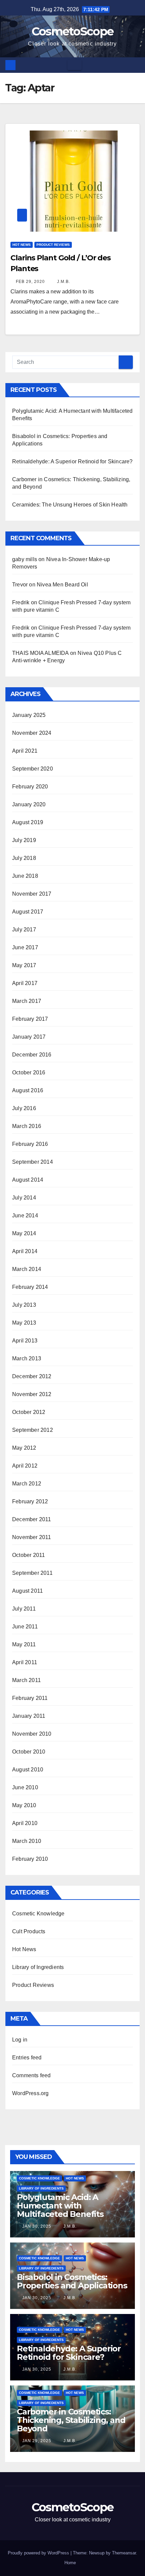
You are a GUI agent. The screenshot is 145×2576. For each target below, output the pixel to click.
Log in (20, 2040)
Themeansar (124, 2553)
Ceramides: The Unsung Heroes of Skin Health (70, 505)
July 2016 (24, 1108)
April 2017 (25, 983)
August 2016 (28, 1090)
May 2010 (24, 1805)
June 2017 (25, 947)
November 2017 (32, 894)
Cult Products (29, 1931)
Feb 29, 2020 (30, 282)
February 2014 (30, 1287)
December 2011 (32, 1519)
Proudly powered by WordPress (39, 2553)
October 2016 (29, 1073)
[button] (135, 65)
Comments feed (32, 2075)
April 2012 (25, 1466)
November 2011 (32, 1537)
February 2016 (30, 1144)
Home (70, 2563)
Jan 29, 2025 (37, 2441)
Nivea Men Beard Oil (62, 585)
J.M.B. (63, 282)
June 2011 (25, 1627)
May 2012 (24, 1448)
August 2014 (28, 1180)
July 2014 (24, 1198)
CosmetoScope (73, 31)
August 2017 (28, 912)
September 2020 (33, 769)
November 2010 (32, 1734)
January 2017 (29, 1037)
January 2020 (29, 804)
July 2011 (24, 1609)
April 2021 (25, 751)
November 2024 (32, 733)
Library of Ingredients (38, 1967)
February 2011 (30, 1698)
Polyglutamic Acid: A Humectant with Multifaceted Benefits (60, 2206)
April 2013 (25, 1341)
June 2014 (25, 1215)
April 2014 (25, 1251)
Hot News (22, 245)
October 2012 (29, 1412)
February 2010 (30, 1859)
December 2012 (32, 1376)
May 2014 (24, 1233)
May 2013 (24, 1323)
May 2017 (24, 965)
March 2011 (26, 1680)
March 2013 (27, 1358)
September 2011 (32, 1573)
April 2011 (25, 1662)
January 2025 (29, 715)
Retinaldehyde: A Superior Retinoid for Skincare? (72, 461)
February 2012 (30, 1501)
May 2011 (24, 1644)
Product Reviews (53, 245)
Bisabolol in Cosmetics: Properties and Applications (72, 2281)
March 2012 (27, 1484)
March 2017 (27, 1001)
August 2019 (28, 822)
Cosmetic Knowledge (38, 1914)
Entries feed (27, 2058)
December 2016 (32, 1055)
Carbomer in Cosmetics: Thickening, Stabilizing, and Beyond (71, 2420)
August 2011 (27, 1591)
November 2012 (32, 1394)
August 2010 (28, 1770)
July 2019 (24, 840)
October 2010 (29, 1752)
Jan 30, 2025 (37, 2226)
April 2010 (25, 1823)
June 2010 (25, 1787)
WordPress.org (31, 2093)
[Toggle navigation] (75, 65)
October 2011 (28, 1555)
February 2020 (30, 787)
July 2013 (24, 1305)
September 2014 (33, 1162)
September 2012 (33, 1430)
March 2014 (27, 1269)
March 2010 (27, 1841)
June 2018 (25, 876)
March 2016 (27, 1126)
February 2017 (30, 1019)
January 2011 (29, 1716)
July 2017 (24, 930)
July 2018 (24, 858)
